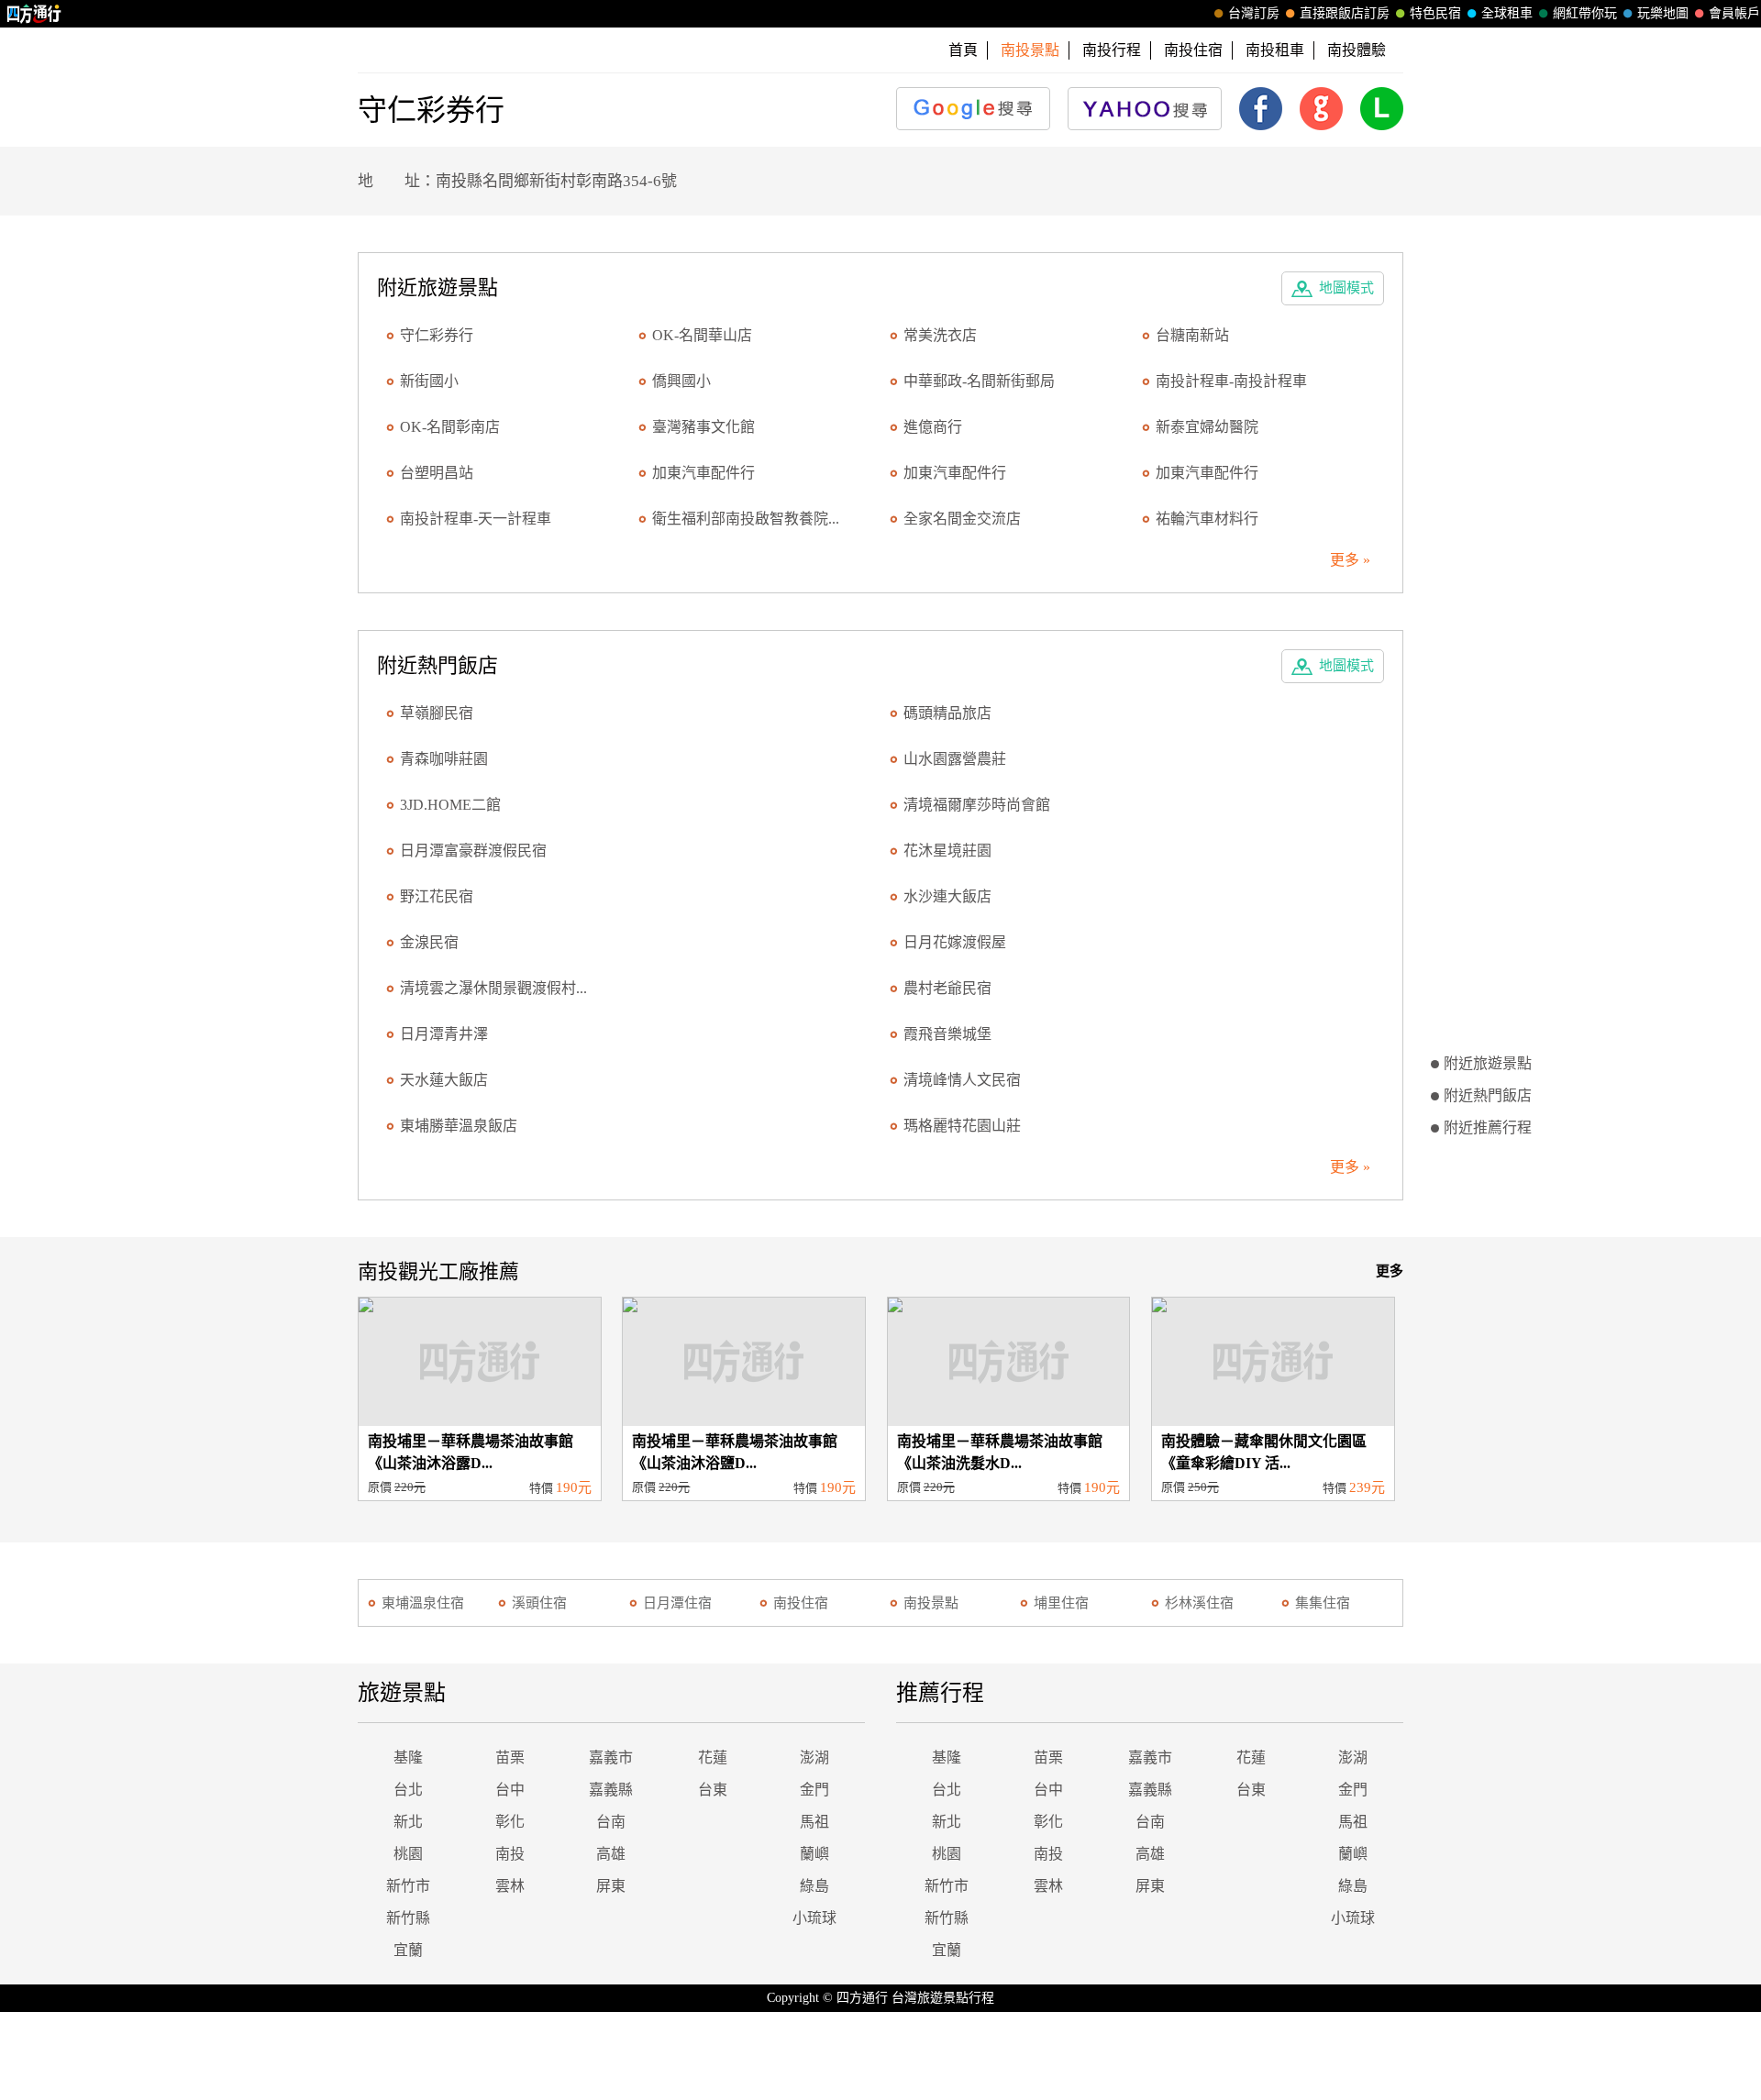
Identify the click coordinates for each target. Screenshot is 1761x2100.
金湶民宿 (429, 942)
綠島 (814, 1886)
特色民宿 (1435, 13)
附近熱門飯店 (1488, 1095)
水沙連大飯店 (947, 896)
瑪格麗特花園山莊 (962, 1126)
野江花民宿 (437, 896)
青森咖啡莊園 (444, 759)
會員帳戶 (1734, 13)
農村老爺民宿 (947, 988)
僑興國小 (681, 381)
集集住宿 (1323, 1603)
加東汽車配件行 (703, 473)
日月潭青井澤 (444, 1034)
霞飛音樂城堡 (947, 1034)
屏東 (611, 1886)
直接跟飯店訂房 (1345, 13)
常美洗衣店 (940, 335)
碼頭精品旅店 (947, 713)
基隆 (408, 1757)
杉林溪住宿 (1199, 1603)
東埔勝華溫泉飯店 (459, 1126)
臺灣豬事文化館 (703, 427)
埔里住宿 (1061, 1603)
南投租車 (1275, 50)
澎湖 (814, 1757)
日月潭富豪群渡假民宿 (473, 851)
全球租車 (1507, 13)
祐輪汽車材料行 (1207, 519)
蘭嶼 (814, 1854)
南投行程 (1112, 50)
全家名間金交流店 (962, 519)
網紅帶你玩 (1585, 13)
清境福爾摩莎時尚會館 (977, 805)
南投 (510, 1854)
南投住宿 (1193, 50)
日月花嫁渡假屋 (955, 942)
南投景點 (931, 1603)
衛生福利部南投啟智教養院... (746, 519)
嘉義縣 (611, 1790)
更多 (1390, 1271)
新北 (408, 1822)
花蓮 (713, 1757)
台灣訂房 (1254, 13)
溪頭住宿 (539, 1603)
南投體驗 (1357, 50)
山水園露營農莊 (955, 759)
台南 (611, 1822)
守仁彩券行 (437, 335)
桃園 (408, 1854)
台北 (408, 1790)
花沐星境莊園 (947, 851)
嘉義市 (611, 1757)
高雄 (611, 1854)
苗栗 (510, 1757)
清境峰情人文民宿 (962, 1080)
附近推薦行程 (1488, 1127)
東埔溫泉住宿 (423, 1603)
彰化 (510, 1822)
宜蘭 (408, 1950)
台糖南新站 (1192, 335)
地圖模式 (1346, 288)
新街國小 (429, 381)
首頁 (963, 50)
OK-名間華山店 (702, 335)
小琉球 (814, 1918)
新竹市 (408, 1886)
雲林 (510, 1886)
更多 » (1350, 560)
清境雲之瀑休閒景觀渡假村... (493, 988)
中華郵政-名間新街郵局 (979, 381)
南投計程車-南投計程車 (1231, 381)
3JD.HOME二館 (450, 805)
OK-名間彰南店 (450, 427)
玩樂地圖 (1663, 13)
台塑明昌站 (437, 473)
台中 (510, 1790)
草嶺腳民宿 (437, 713)
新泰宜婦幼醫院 (1207, 427)
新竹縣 (408, 1918)
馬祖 (814, 1822)
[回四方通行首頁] (34, 14)
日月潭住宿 (677, 1603)
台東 (713, 1790)
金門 (814, 1790)
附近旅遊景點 (1488, 1063)
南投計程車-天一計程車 (476, 519)
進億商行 (933, 427)
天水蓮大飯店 (444, 1080)
